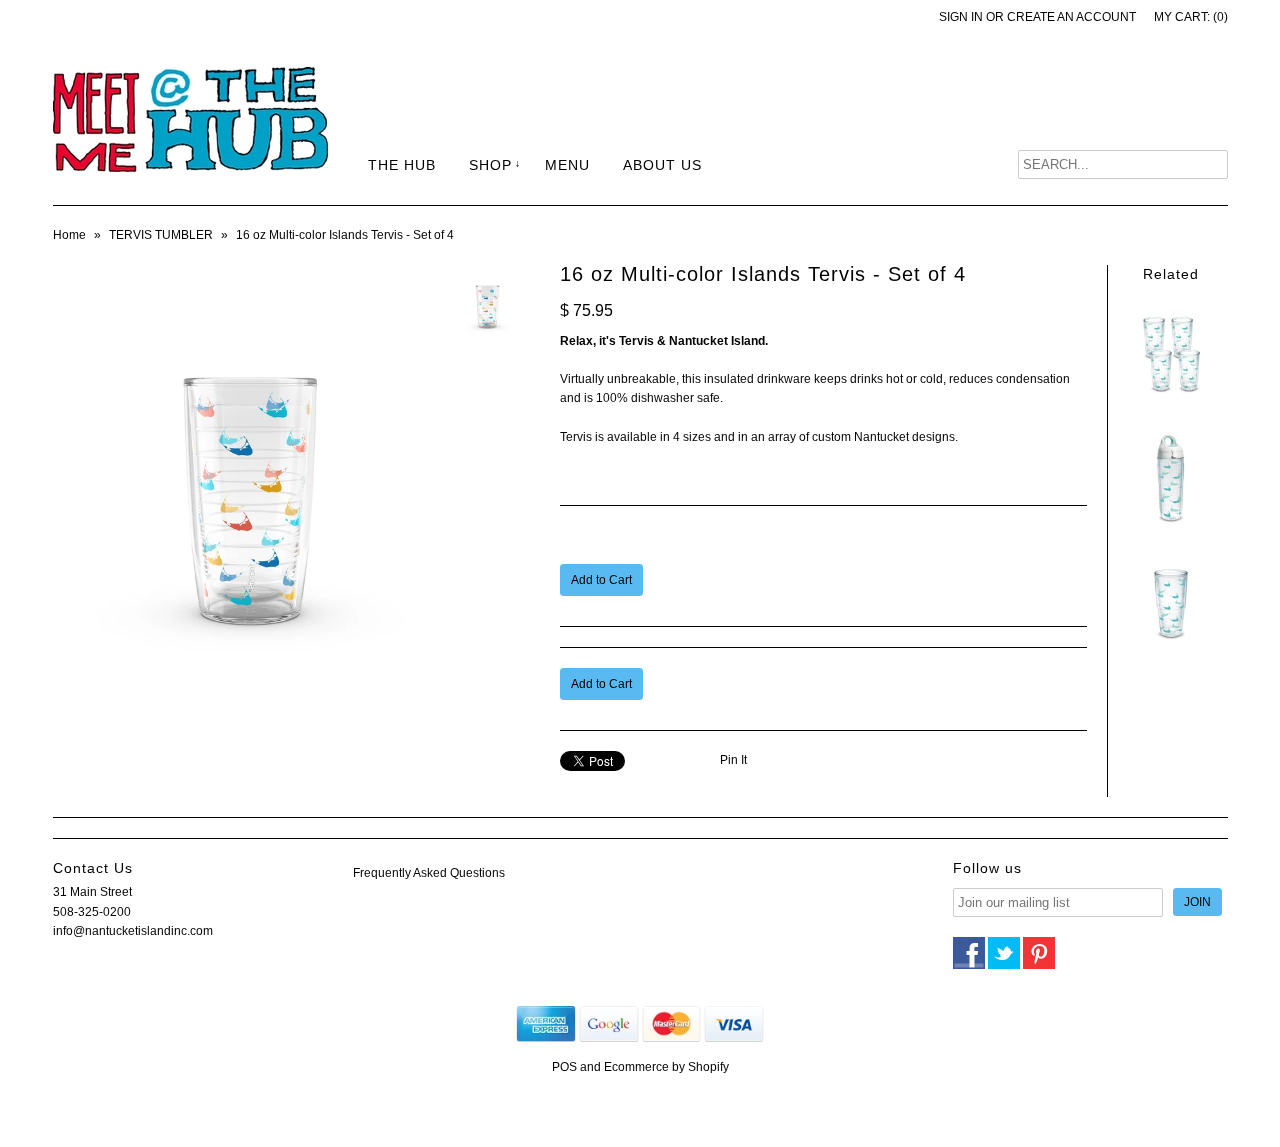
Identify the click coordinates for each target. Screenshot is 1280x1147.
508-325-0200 (92, 912)
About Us (662, 165)
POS (564, 1067)
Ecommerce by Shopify (666, 1067)
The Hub (402, 165)
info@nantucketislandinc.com (133, 931)
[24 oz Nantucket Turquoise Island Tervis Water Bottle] (1171, 524)
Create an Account (1071, 17)
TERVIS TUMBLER (161, 235)
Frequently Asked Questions (429, 873)
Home (69, 235)
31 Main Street (92, 892)
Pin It (733, 760)
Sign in (961, 17)
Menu (567, 165)
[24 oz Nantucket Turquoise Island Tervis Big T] (1171, 648)
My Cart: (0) (1191, 17)
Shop (490, 165)
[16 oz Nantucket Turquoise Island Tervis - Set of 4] (1171, 399)
